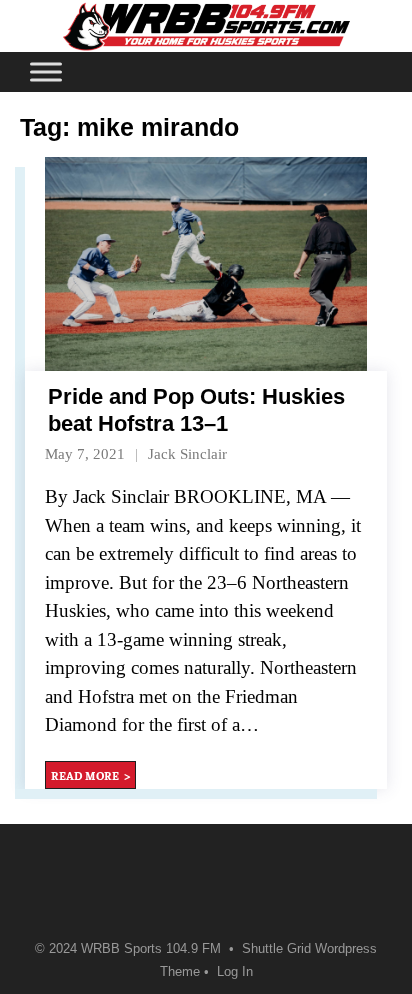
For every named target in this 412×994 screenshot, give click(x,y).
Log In (235, 972)
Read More (85, 775)
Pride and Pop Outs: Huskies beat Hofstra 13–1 (196, 409)
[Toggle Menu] (46, 71)
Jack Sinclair (187, 454)
